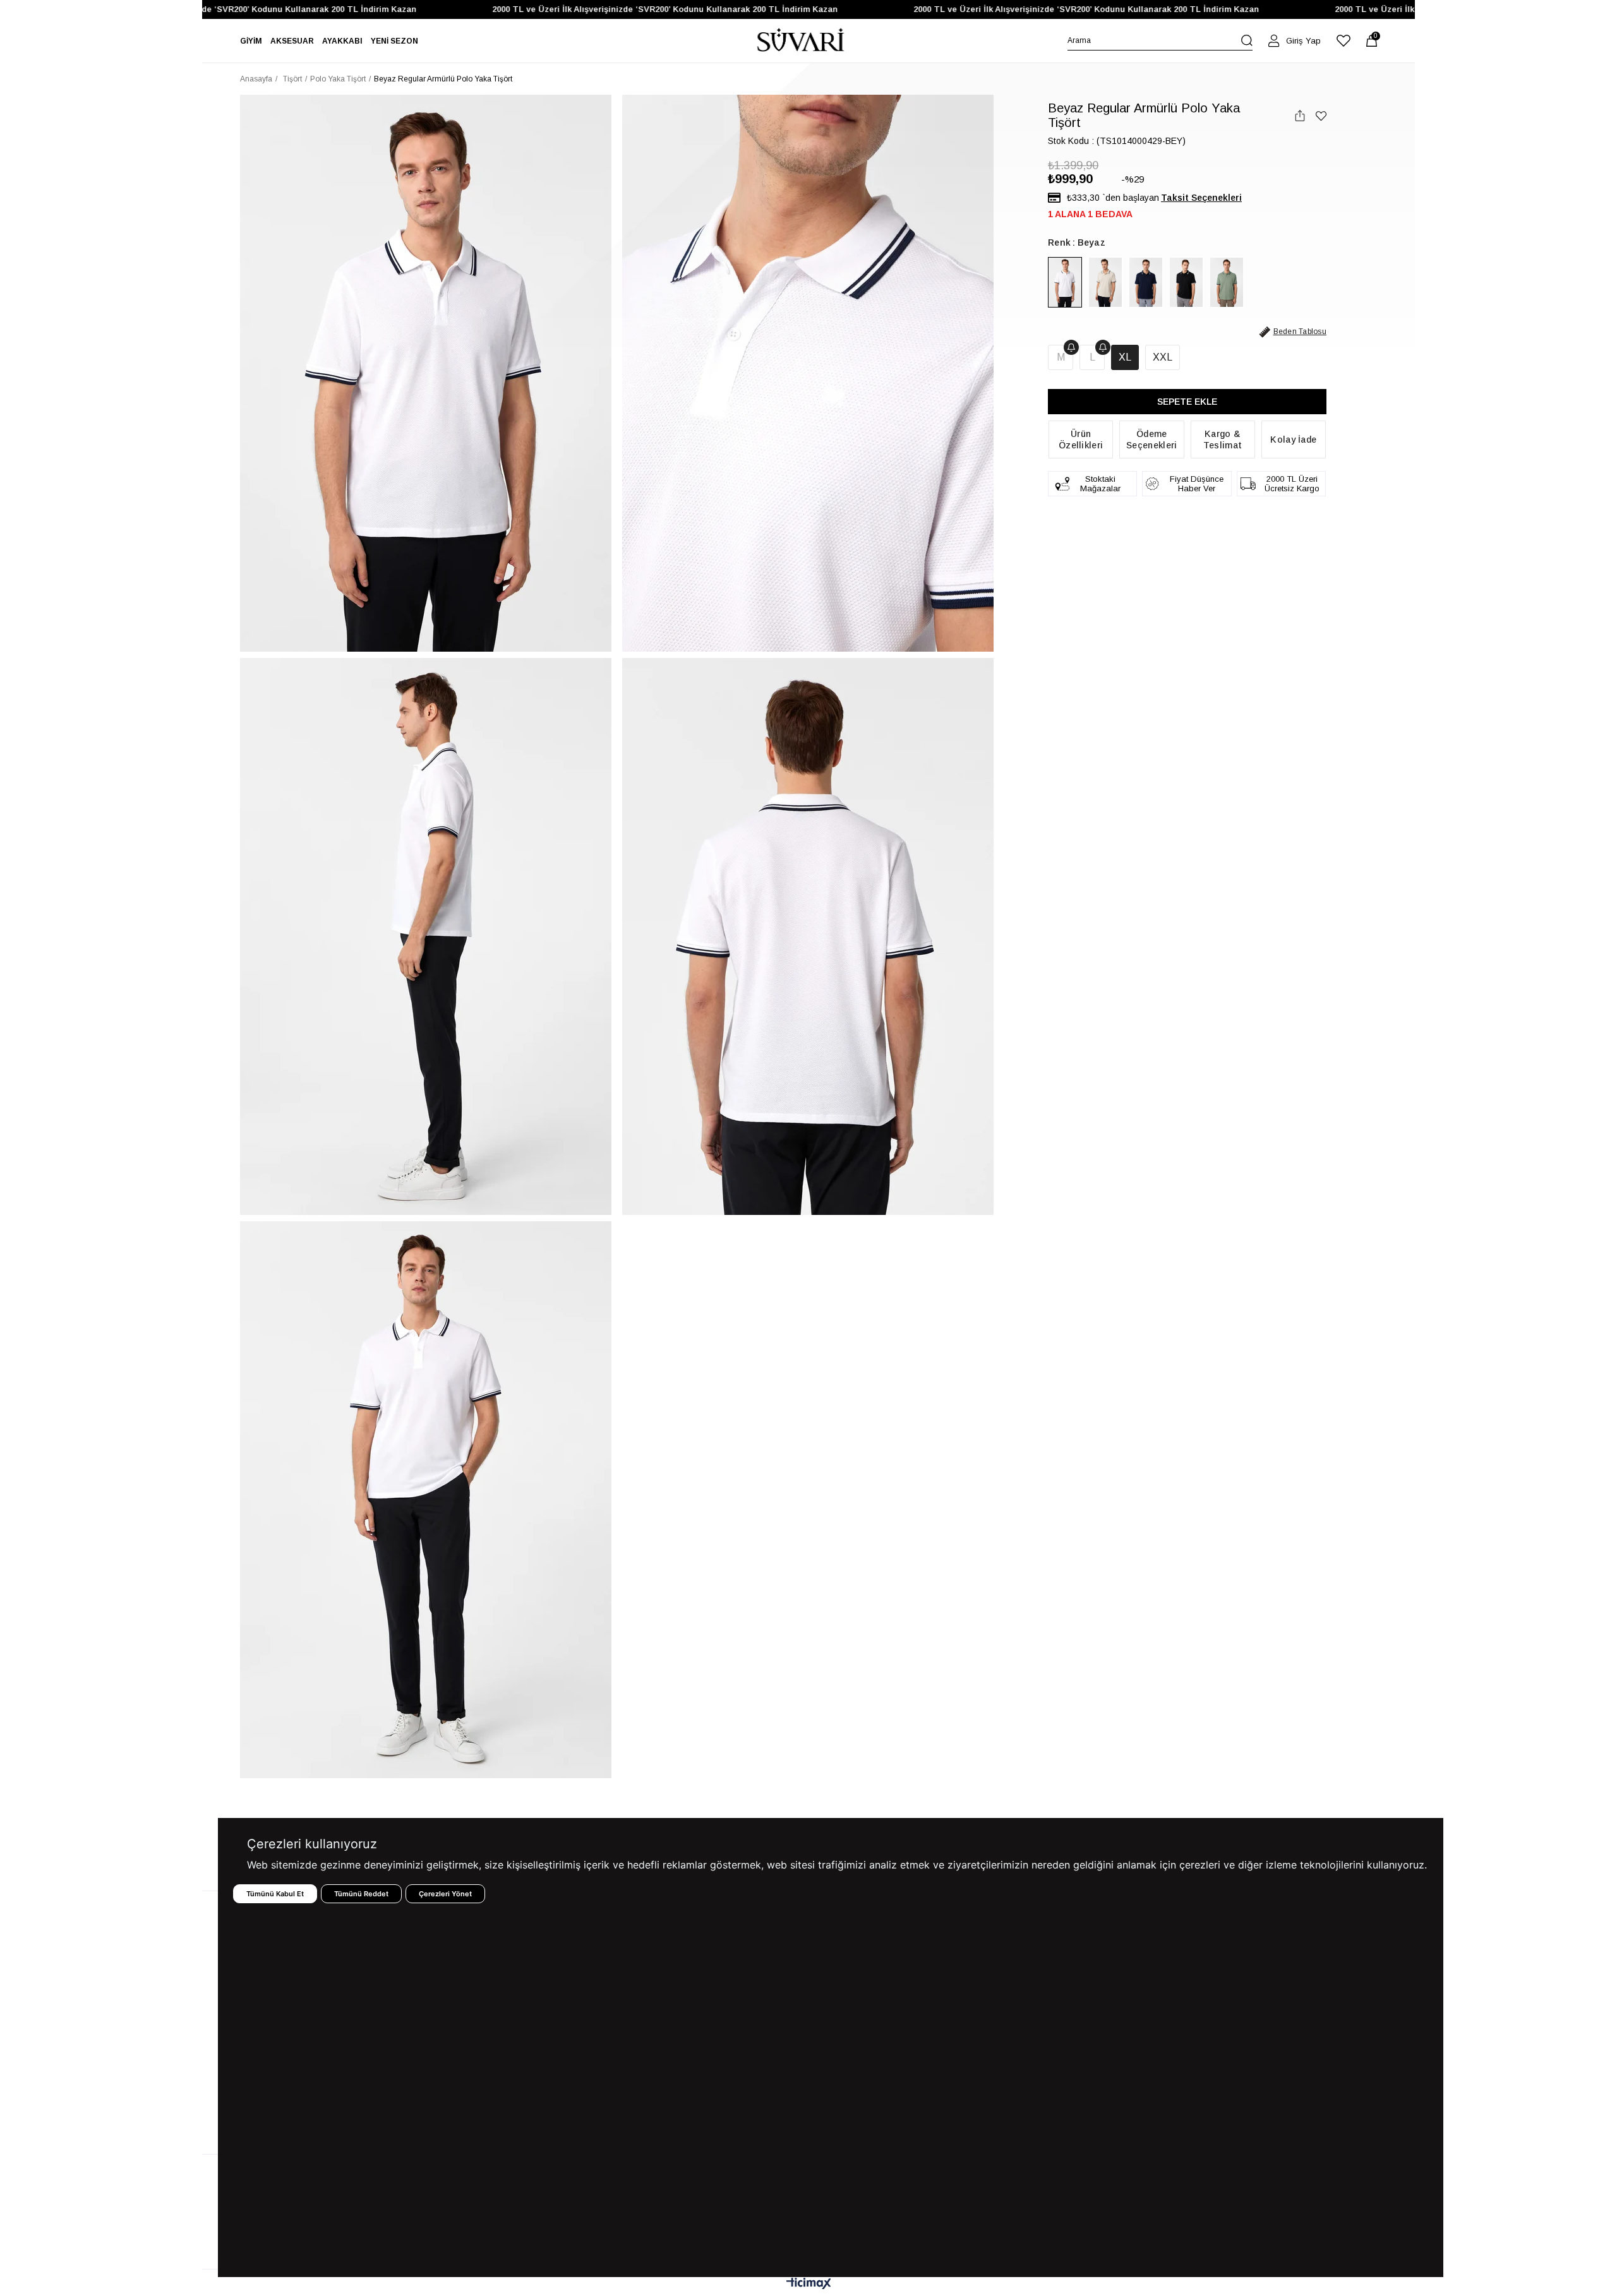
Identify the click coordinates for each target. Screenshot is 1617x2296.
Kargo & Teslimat (1223, 439)
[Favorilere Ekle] (1321, 116)
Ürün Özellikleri (1081, 439)
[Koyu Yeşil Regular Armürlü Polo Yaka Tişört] (1227, 282)
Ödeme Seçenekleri (1151, 439)
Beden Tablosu (1300, 332)
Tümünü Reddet (361, 1894)
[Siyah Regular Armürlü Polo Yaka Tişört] (1186, 282)
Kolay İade (1293, 439)
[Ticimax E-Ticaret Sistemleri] (809, 2284)
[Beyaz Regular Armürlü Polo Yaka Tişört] (1065, 282)
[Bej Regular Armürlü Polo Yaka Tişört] (1105, 282)
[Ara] (1247, 40)
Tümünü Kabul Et (275, 1894)
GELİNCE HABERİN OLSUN (1071, 347)
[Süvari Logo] (801, 41)
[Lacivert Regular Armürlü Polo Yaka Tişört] (1146, 282)
